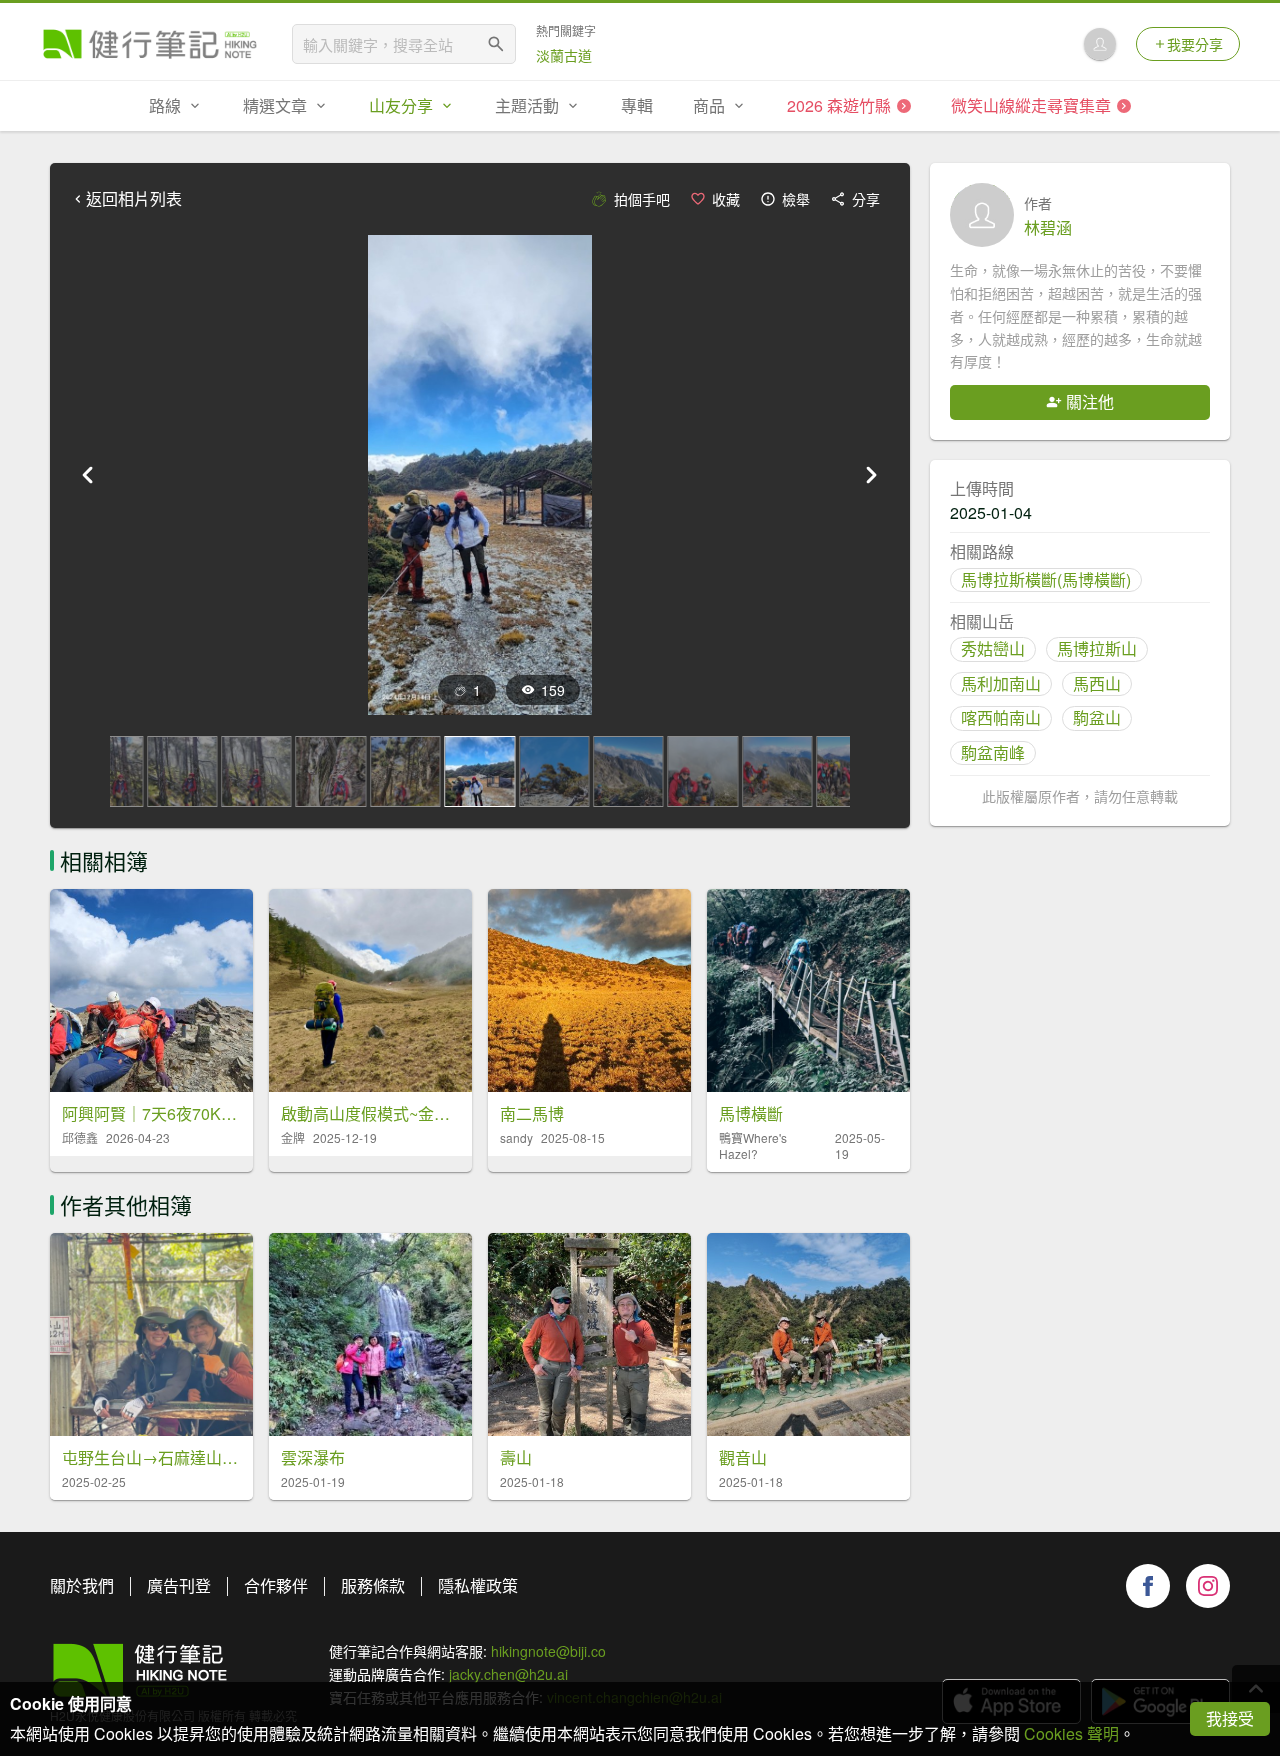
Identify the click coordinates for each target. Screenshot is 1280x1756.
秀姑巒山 (993, 648)
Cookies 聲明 (1071, 1733)
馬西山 (1097, 683)
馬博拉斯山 (1097, 648)
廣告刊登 (179, 1585)
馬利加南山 (1001, 683)
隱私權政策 (478, 1585)
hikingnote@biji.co (548, 1651)
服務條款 (373, 1585)
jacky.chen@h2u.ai (508, 1674)
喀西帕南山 (1001, 717)
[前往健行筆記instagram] (1208, 1586)
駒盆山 (1097, 717)
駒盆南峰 (993, 752)
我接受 (1230, 1718)
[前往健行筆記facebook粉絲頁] (1148, 1586)
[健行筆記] (150, 44)
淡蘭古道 (564, 55)
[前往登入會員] (1100, 44)
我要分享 (1195, 44)
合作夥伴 (276, 1585)
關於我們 (82, 1585)
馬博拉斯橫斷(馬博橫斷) (1046, 579)
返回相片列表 (134, 199)
